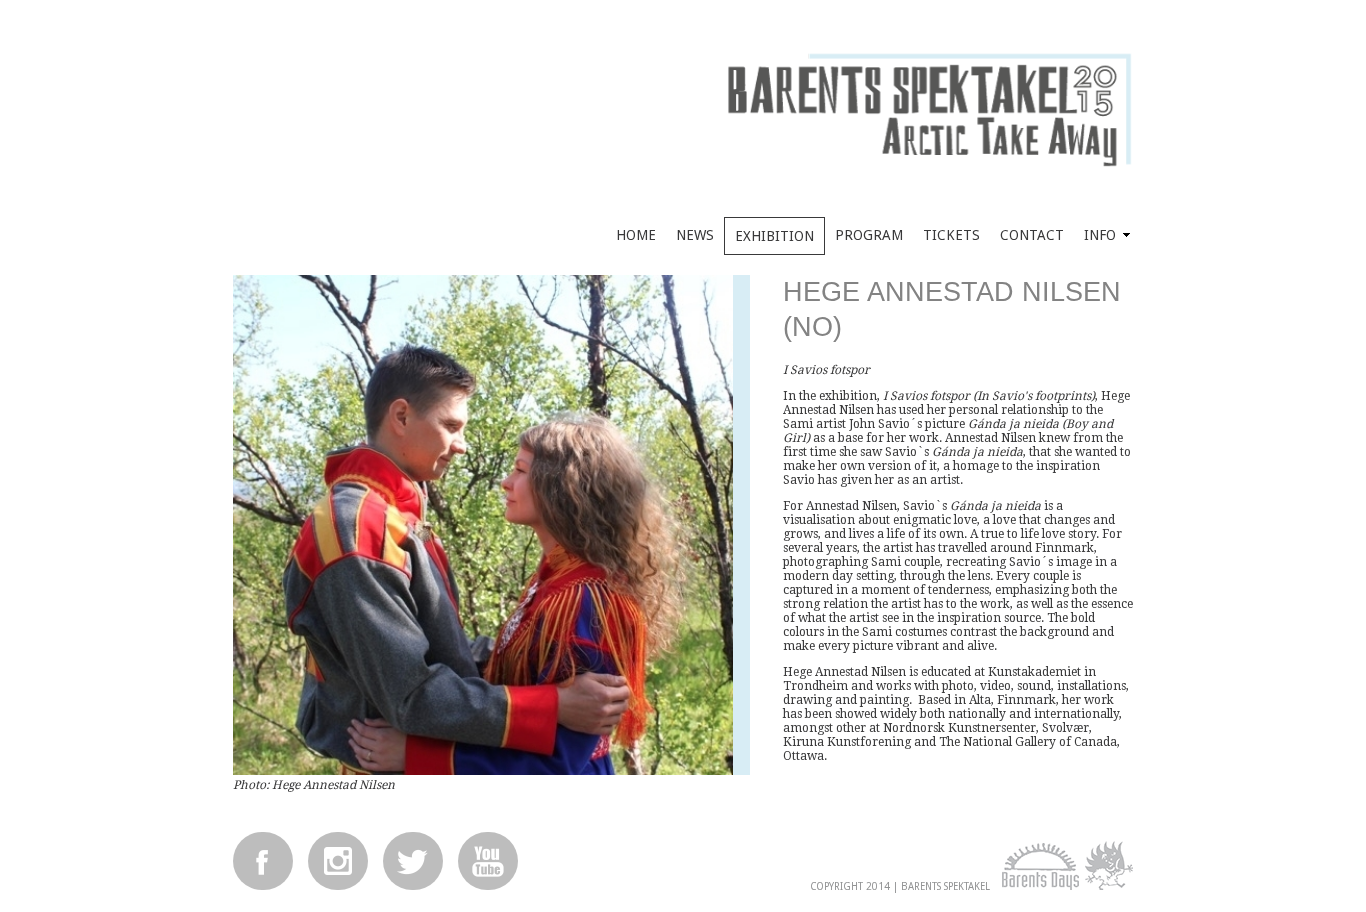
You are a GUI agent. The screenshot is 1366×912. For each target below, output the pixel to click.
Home (636, 235)
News (695, 235)
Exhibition (774, 236)
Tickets (951, 235)
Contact (1032, 235)
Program (869, 235)
